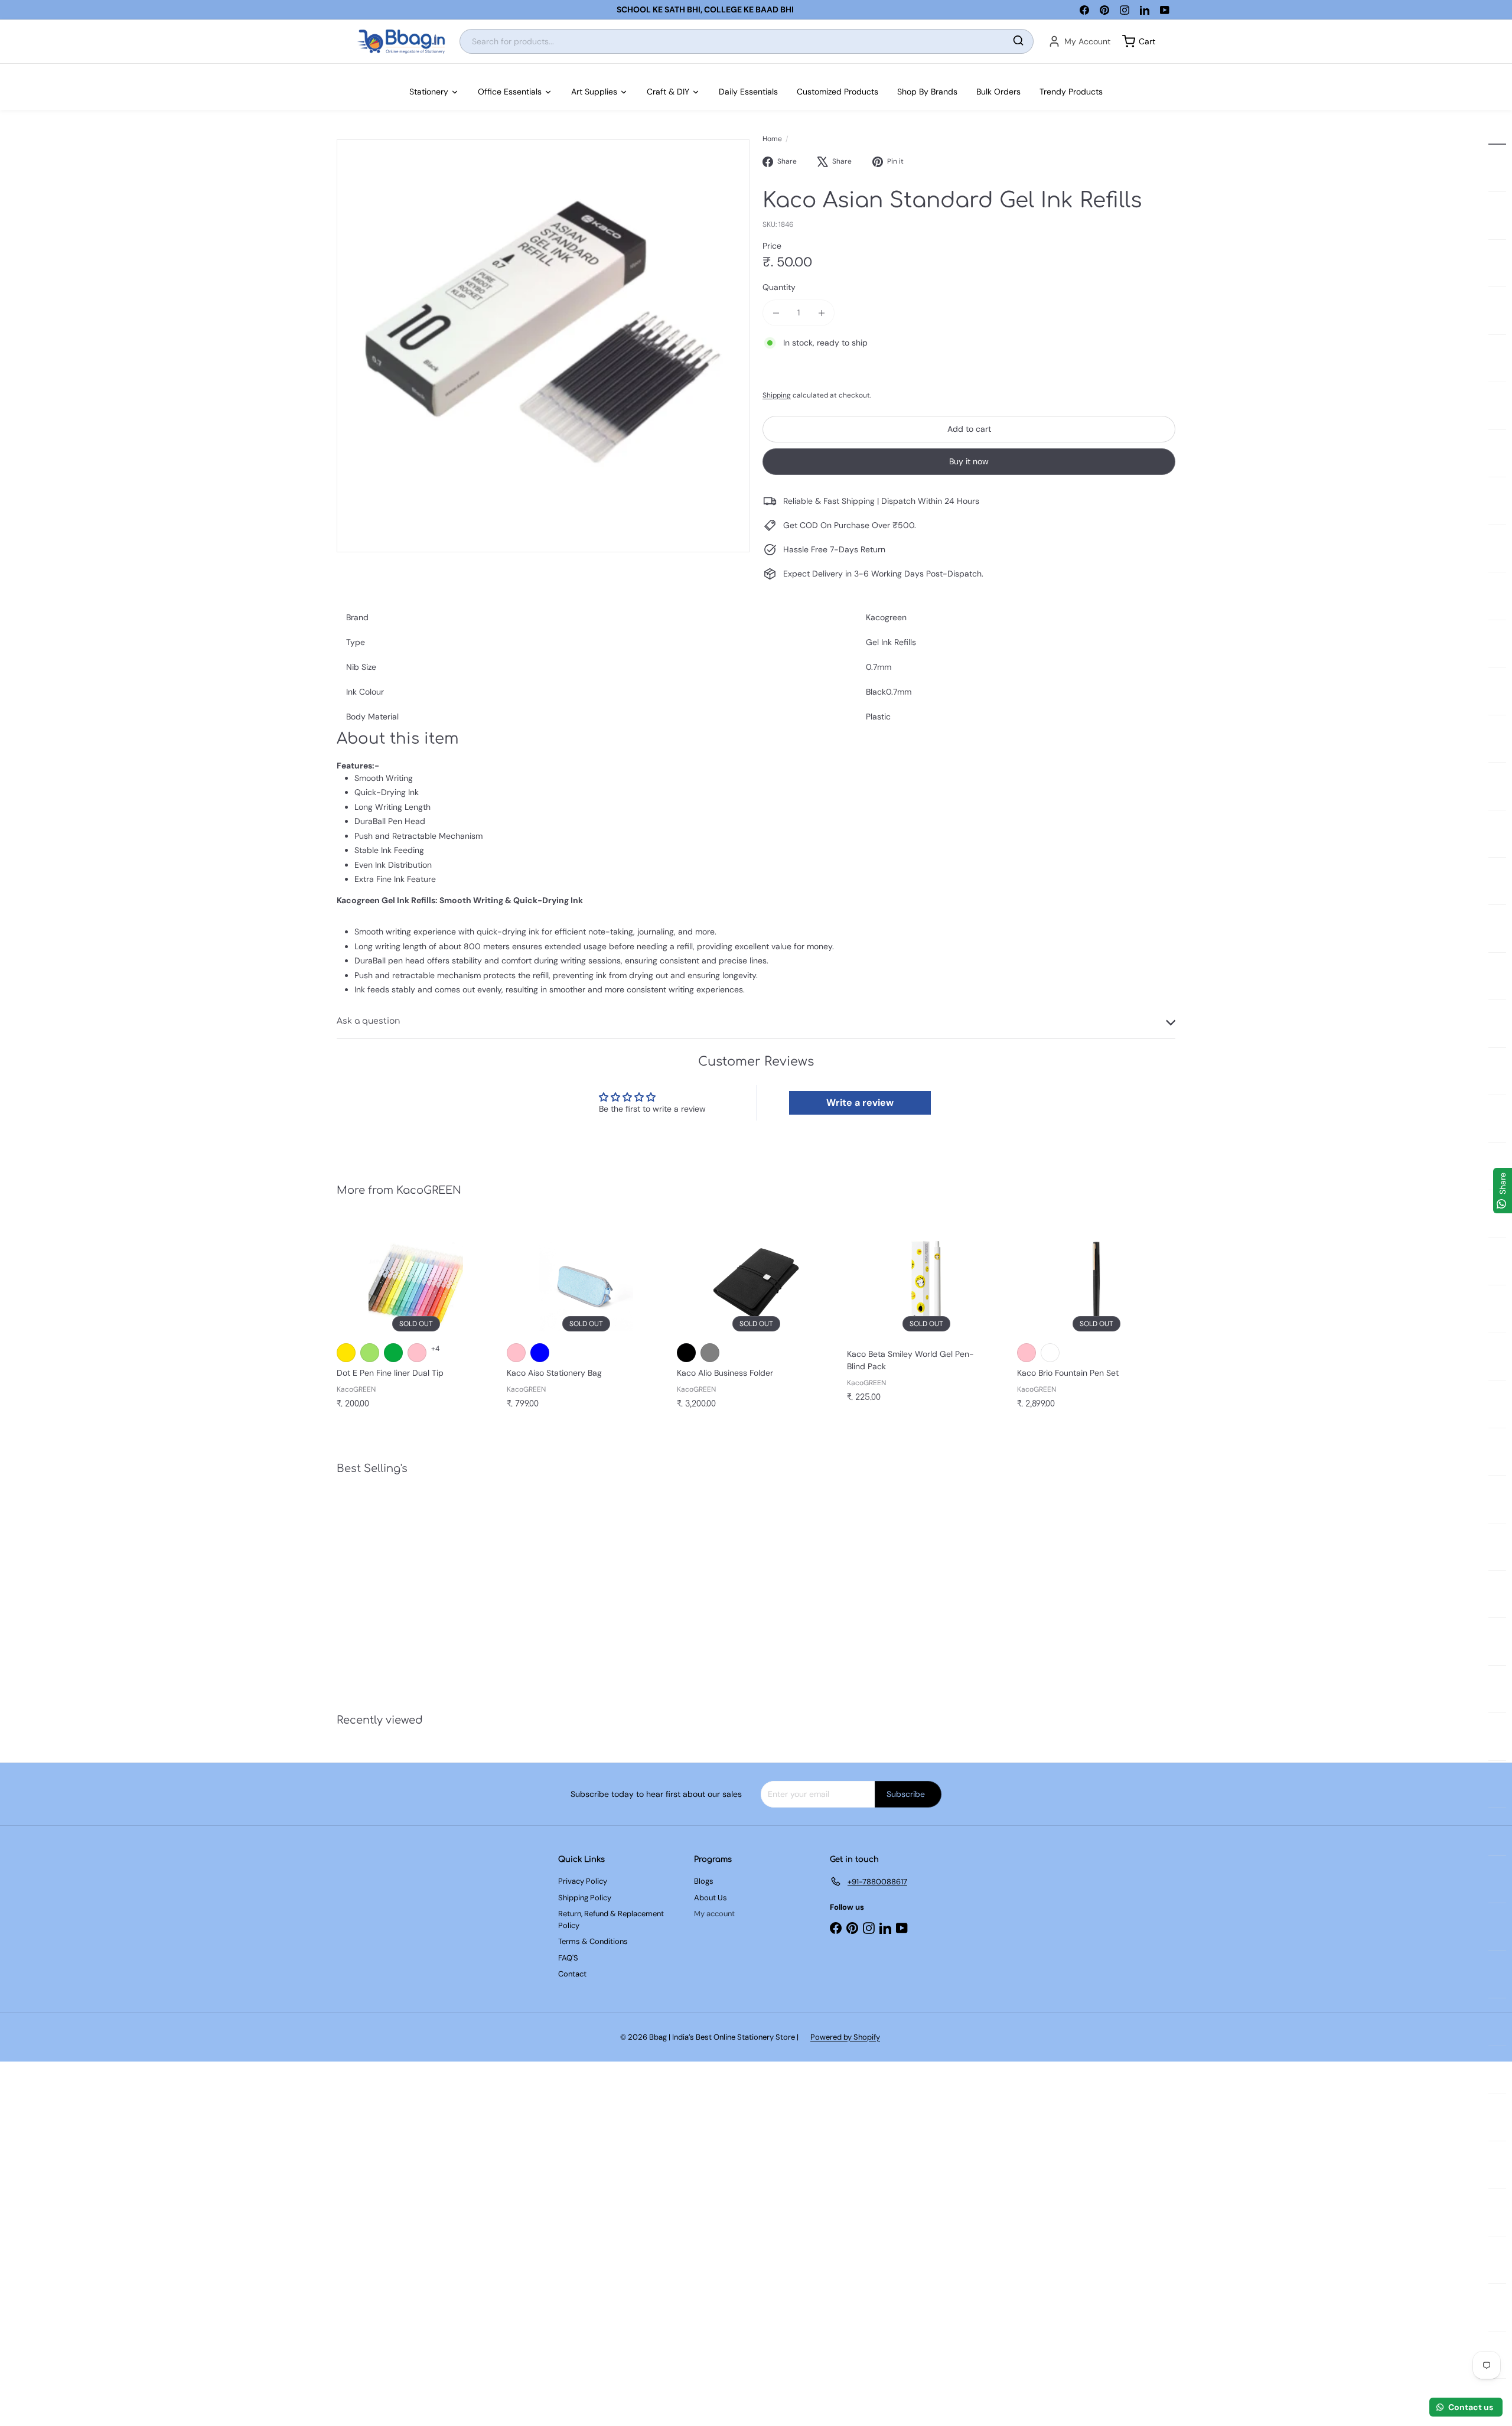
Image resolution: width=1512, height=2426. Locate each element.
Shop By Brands (927, 92)
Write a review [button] (860, 1103)
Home (772, 139)
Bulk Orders (998, 92)
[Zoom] (543, 346)
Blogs (704, 1881)
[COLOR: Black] (686, 1353)
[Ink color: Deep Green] (393, 1353)
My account (714, 1914)
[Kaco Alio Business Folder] (756, 1321)
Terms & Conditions (593, 1941)
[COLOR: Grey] (710, 1353)
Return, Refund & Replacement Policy (611, 1919)
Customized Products (838, 92)
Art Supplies (594, 92)
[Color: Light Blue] (540, 1353)
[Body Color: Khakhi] (1050, 1353)
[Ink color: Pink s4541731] (417, 1353)
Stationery (429, 92)
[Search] (1018, 42)
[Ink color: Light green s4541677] (370, 1353)
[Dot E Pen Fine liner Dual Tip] (416, 1321)
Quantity (779, 287)
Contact (572, 1974)
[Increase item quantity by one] (821, 313)
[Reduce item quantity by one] (776, 313)
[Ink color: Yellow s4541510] (346, 1353)
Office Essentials (510, 92)
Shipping (777, 395)
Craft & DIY (668, 92)
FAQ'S (568, 1958)
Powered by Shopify (845, 2037)
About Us (711, 1898)
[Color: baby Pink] (516, 1353)
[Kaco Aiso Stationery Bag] (586, 1321)
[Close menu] (4, 70)
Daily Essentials (748, 92)
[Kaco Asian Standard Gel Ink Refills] (402, 1586)
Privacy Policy (583, 1881)
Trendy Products (1071, 92)
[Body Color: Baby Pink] (1027, 1353)
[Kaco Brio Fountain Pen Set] (1096, 1321)
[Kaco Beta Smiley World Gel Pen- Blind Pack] (926, 1317)
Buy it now (969, 461)
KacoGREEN (429, 1190)
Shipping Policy (585, 1898)
